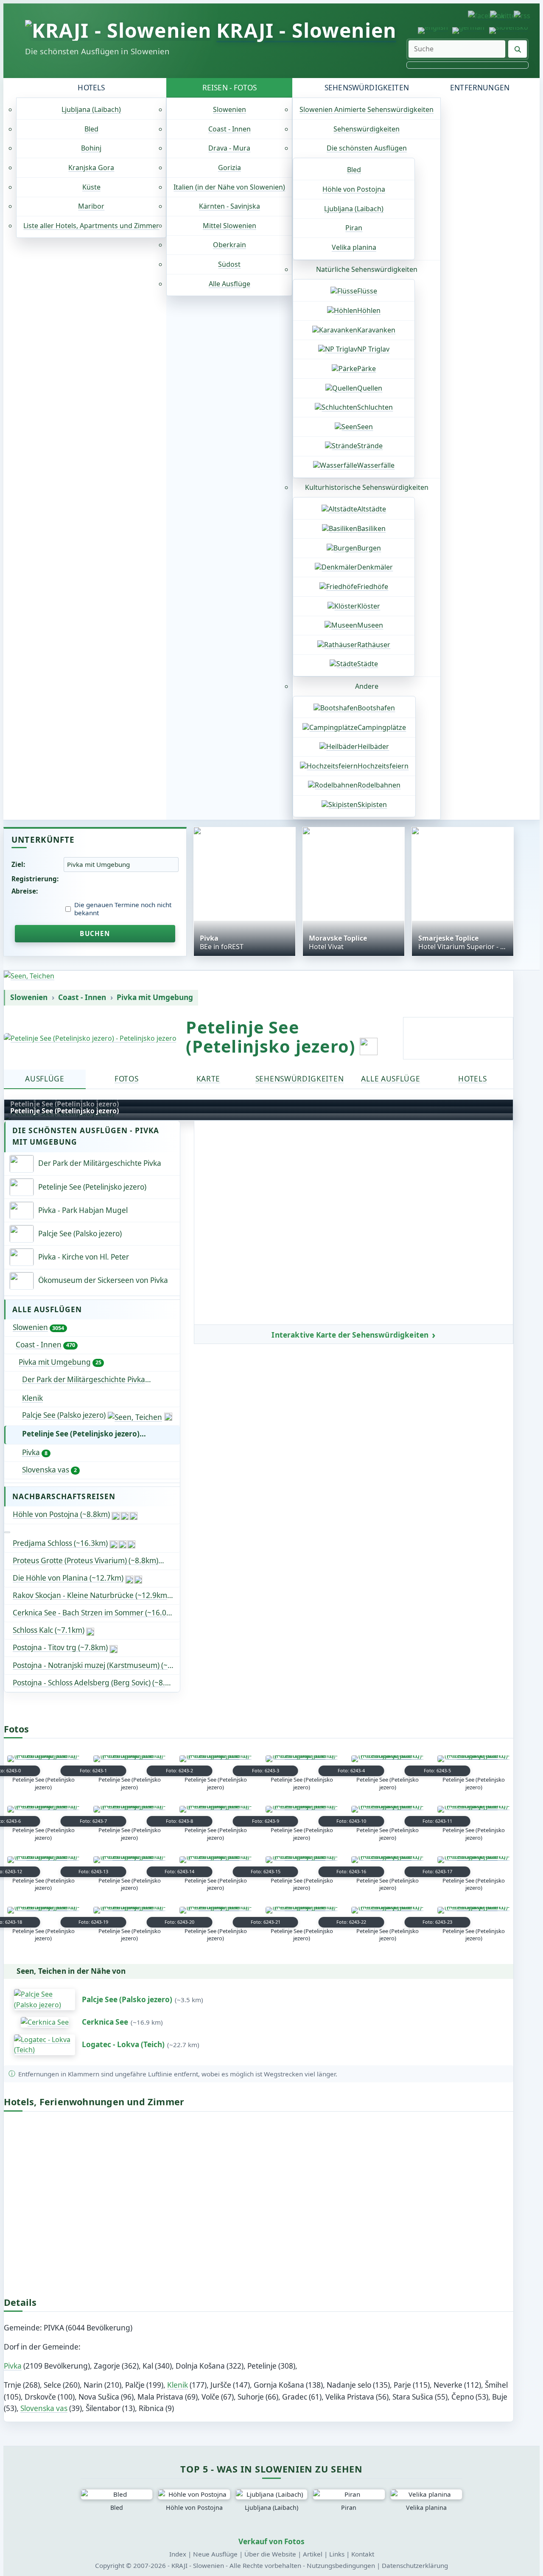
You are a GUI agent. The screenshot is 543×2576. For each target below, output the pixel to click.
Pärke (367, 369)
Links (337, 2554)
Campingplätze (382, 727)
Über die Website (270, 2554)
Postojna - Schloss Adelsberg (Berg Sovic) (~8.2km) (96, 1683)
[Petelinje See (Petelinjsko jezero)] (43, 1759)
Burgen (369, 548)
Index (178, 2554)
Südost (229, 264)
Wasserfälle (376, 465)
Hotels (91, 88)
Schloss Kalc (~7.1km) (49, 1630)
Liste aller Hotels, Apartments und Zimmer (91, 226)
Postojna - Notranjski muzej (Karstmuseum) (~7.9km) (96, 1665)
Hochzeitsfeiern (383, 766)
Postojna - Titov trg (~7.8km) (60, 1647)
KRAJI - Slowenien (306, 30)
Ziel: (18, 864)
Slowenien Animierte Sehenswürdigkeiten (367, 109)
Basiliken (371, 528)
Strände (370, 446)
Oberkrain (230, 245)
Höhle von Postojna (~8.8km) (61, 1514)
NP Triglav (373, 349)
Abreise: (25, 891)
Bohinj (91, 148)
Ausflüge (45, 1079)
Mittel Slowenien (230, 226)
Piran (354, 228)
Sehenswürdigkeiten (367, 88)
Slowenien (230, 109)
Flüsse (367, 291)
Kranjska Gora (91, 168)
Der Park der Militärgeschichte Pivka (101, 1379)
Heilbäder (373, 746)
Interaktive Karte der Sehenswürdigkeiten (350, 1335)
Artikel (313, 2554)
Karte (208, 1079)
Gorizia (230, 168)
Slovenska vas (49, 1470)
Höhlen (369, 310)
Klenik (32, 1398)
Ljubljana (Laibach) (91, 109)
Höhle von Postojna (354, 189)
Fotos (126, 1079)
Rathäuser (374, 645)
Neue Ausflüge (215, 2554)
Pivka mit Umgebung (155, 997)
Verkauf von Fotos (271, 2541)
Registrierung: (35, 879)
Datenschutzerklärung (415, 2565)
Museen (370, 625)
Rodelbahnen (379, 785)
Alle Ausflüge (230, 284)
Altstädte (372, 509)
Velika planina (354, 247)
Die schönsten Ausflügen (367, 148)
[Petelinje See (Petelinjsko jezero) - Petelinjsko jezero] (90, 1038)
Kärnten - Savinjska (230, 206)
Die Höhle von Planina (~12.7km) (68, 1578)
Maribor (91, 206)
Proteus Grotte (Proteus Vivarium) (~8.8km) (85, 1560)
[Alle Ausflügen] (7, 1532)
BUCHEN (95, 933)
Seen (365, 427)
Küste (91, 187)
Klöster (369, 606)
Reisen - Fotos (230, 88)
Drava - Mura (229, 148)
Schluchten (375, 407)
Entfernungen (480, 88)
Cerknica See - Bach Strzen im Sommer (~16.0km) (96, 1613)
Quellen (370, 388)
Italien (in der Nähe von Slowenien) (229, 187)
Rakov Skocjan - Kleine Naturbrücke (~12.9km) (91, 1595)
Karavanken (376, 330)
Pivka (35, 1452)
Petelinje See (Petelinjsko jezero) (81, 1434)
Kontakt (363, 2554)
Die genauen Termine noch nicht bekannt (123, 909)
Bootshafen (376, 708)
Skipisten (372, 805)
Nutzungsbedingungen (341, 2565)
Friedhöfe (373, 587)
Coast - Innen (230, 129)
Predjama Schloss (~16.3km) (60, 1543)
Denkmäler (375, 567)
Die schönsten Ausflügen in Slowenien (97, 51)
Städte (368, 664)
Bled (91, 129)
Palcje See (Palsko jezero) (64, 1415)
